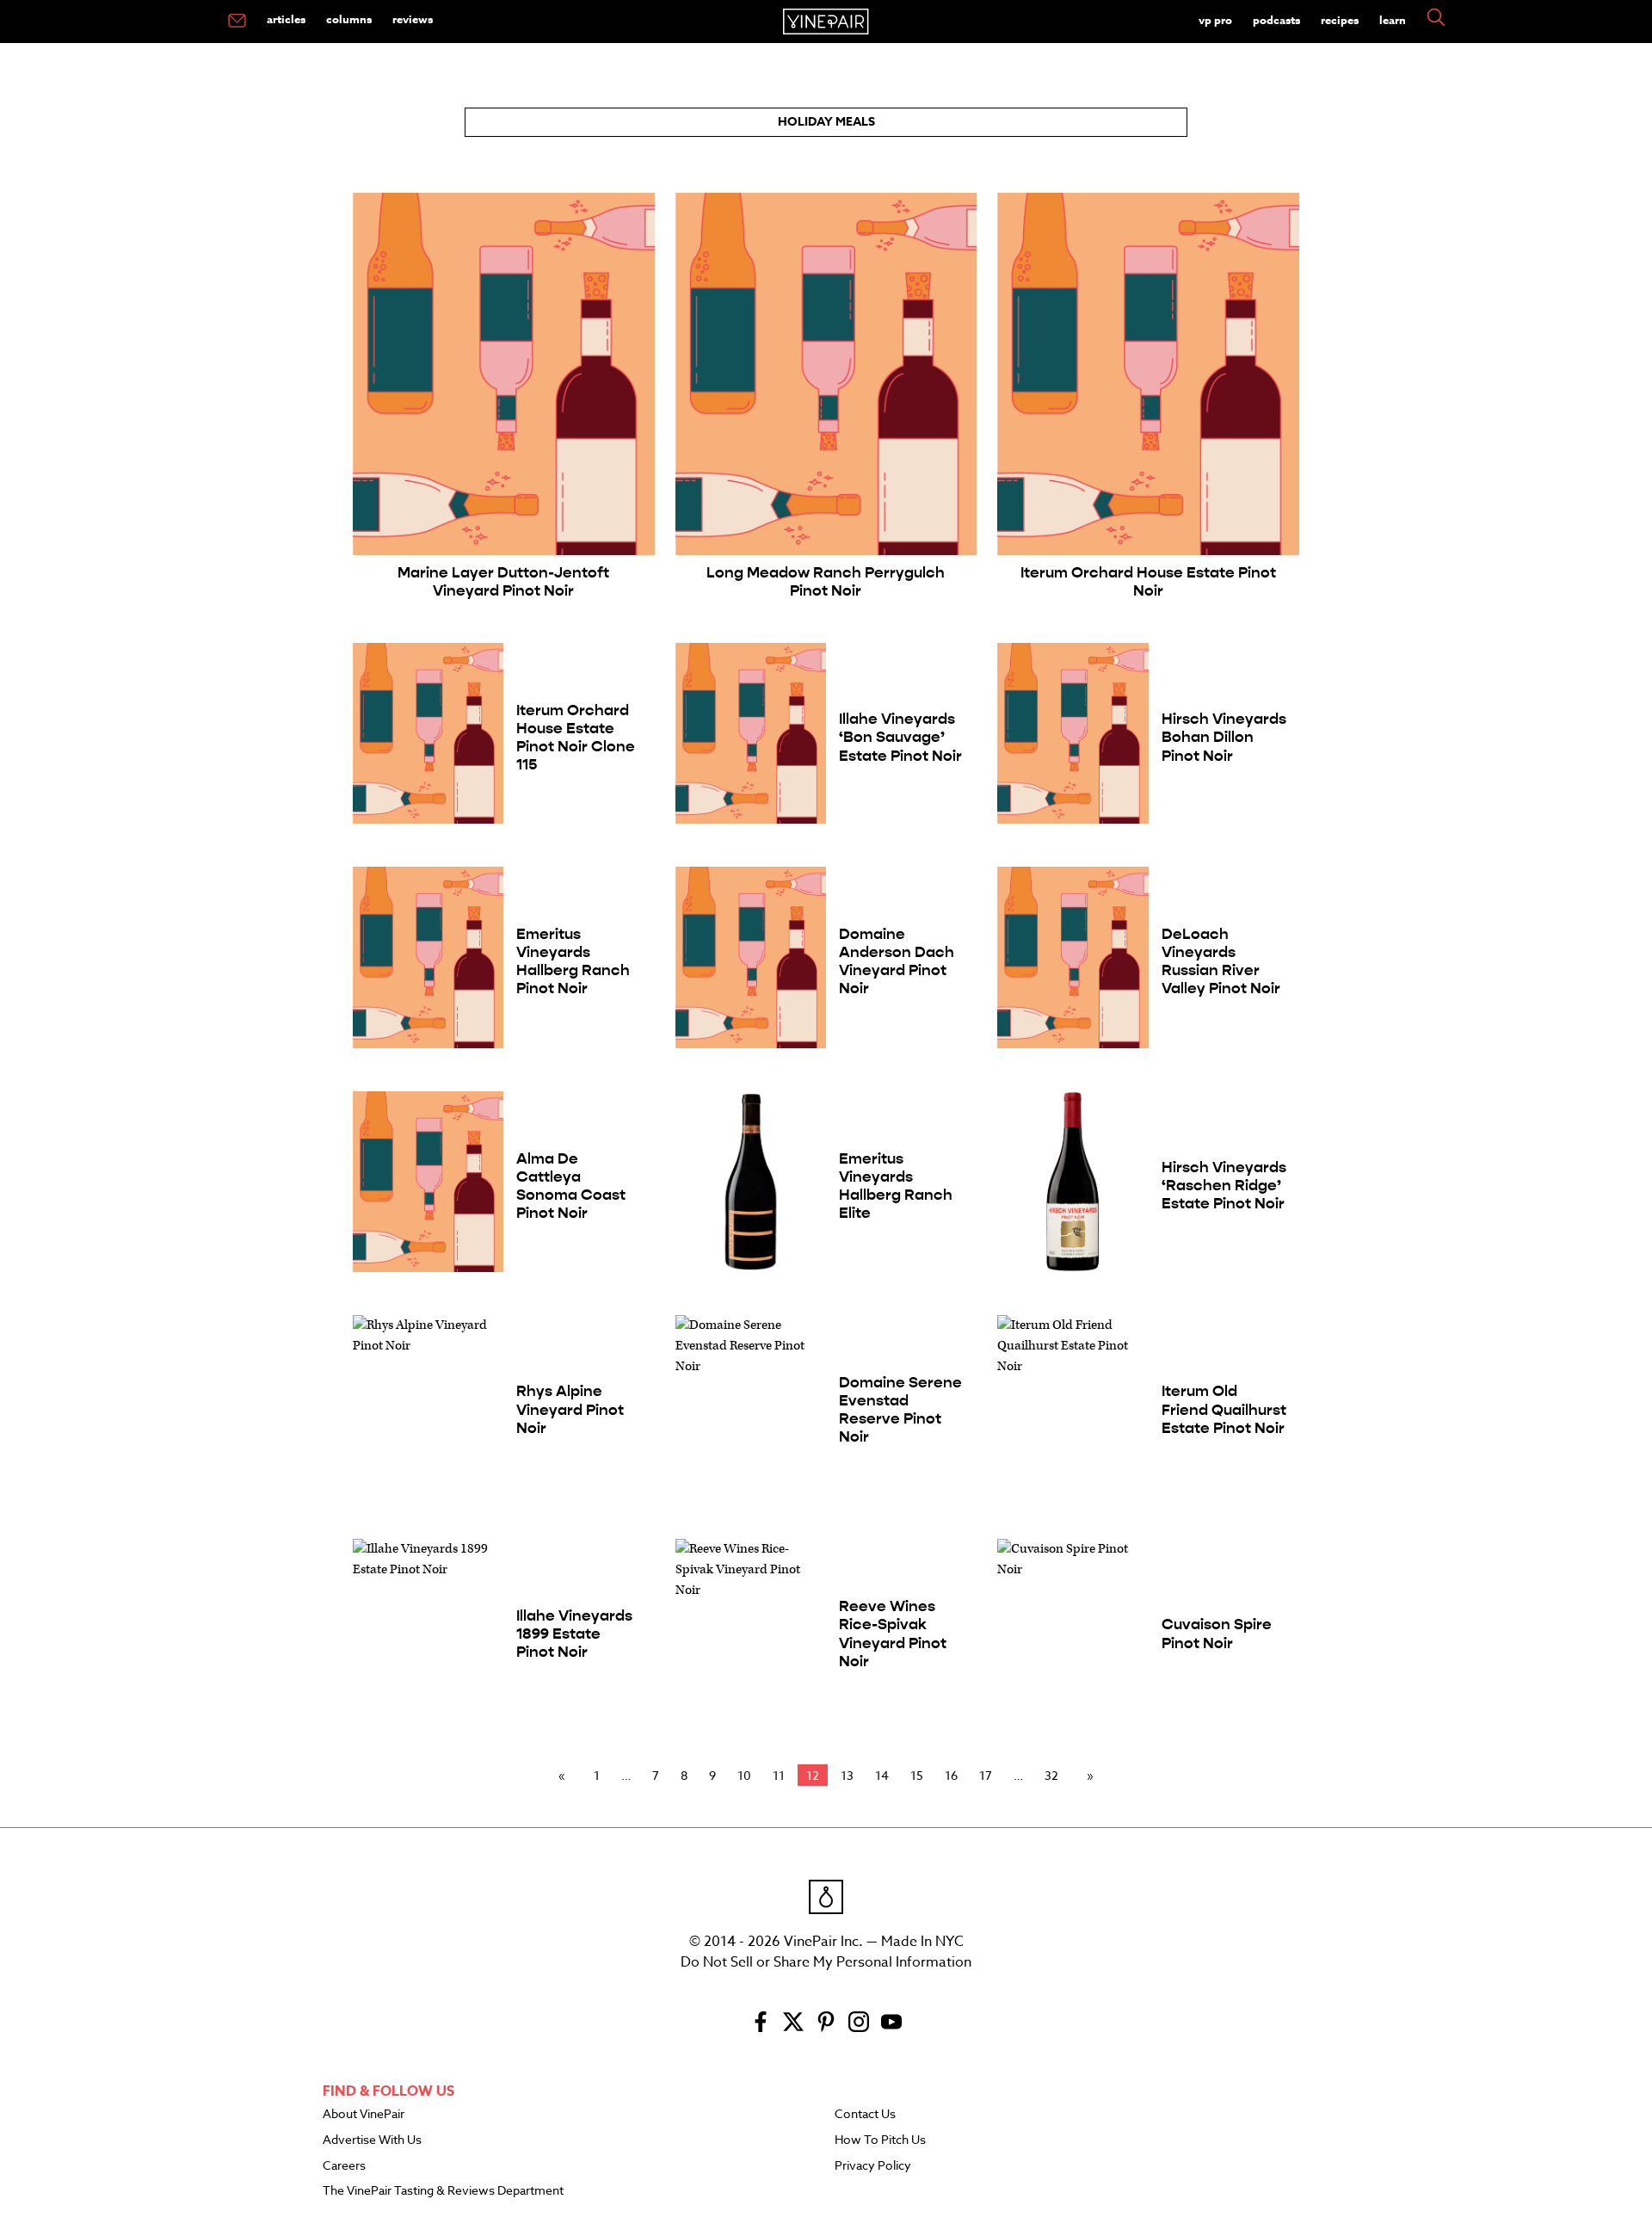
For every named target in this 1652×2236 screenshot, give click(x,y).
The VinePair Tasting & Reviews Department (443, 2191)
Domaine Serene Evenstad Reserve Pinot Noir (900, 1410)
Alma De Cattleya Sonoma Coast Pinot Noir (571, 1186)
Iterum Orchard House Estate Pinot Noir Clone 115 (576, 738)
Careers (344, 2166)
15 (917, 1775)
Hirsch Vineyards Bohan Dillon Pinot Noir (1224, 737)
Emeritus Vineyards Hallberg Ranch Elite (896, 1186)
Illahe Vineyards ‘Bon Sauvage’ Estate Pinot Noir (900, 737)
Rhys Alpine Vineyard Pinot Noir (570, 1409)
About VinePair (364, 2115)
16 (951, 1775)
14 (882, 1775)
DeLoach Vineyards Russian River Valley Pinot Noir (1221, 961)
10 (744, 1775)
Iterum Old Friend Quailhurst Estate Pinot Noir (1224, 1409)
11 (779, 1775)
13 (847, 1775)
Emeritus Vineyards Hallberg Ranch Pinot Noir (573, 961)
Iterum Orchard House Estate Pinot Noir (1148, 582)
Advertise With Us (372, 2140)
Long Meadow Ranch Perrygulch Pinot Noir (826, 582)
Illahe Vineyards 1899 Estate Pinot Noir (574, 1634)
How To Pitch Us (880, 2140)
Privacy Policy (873, 2166)
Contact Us (865, 2115)
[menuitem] (237, 22)
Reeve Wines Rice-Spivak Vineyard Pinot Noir (893, 1634)
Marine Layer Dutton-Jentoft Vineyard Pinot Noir (503, 582)
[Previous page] (565, 1776)
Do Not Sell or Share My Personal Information (826, 1962)
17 (986, 1775)
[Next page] (1087, 1776)
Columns (349, 19)
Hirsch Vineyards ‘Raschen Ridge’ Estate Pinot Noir (1224, 1186)
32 (1051, 1775)
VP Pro (1215, 20)
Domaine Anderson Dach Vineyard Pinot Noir (897, 961)
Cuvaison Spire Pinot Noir (1217, 1634)
